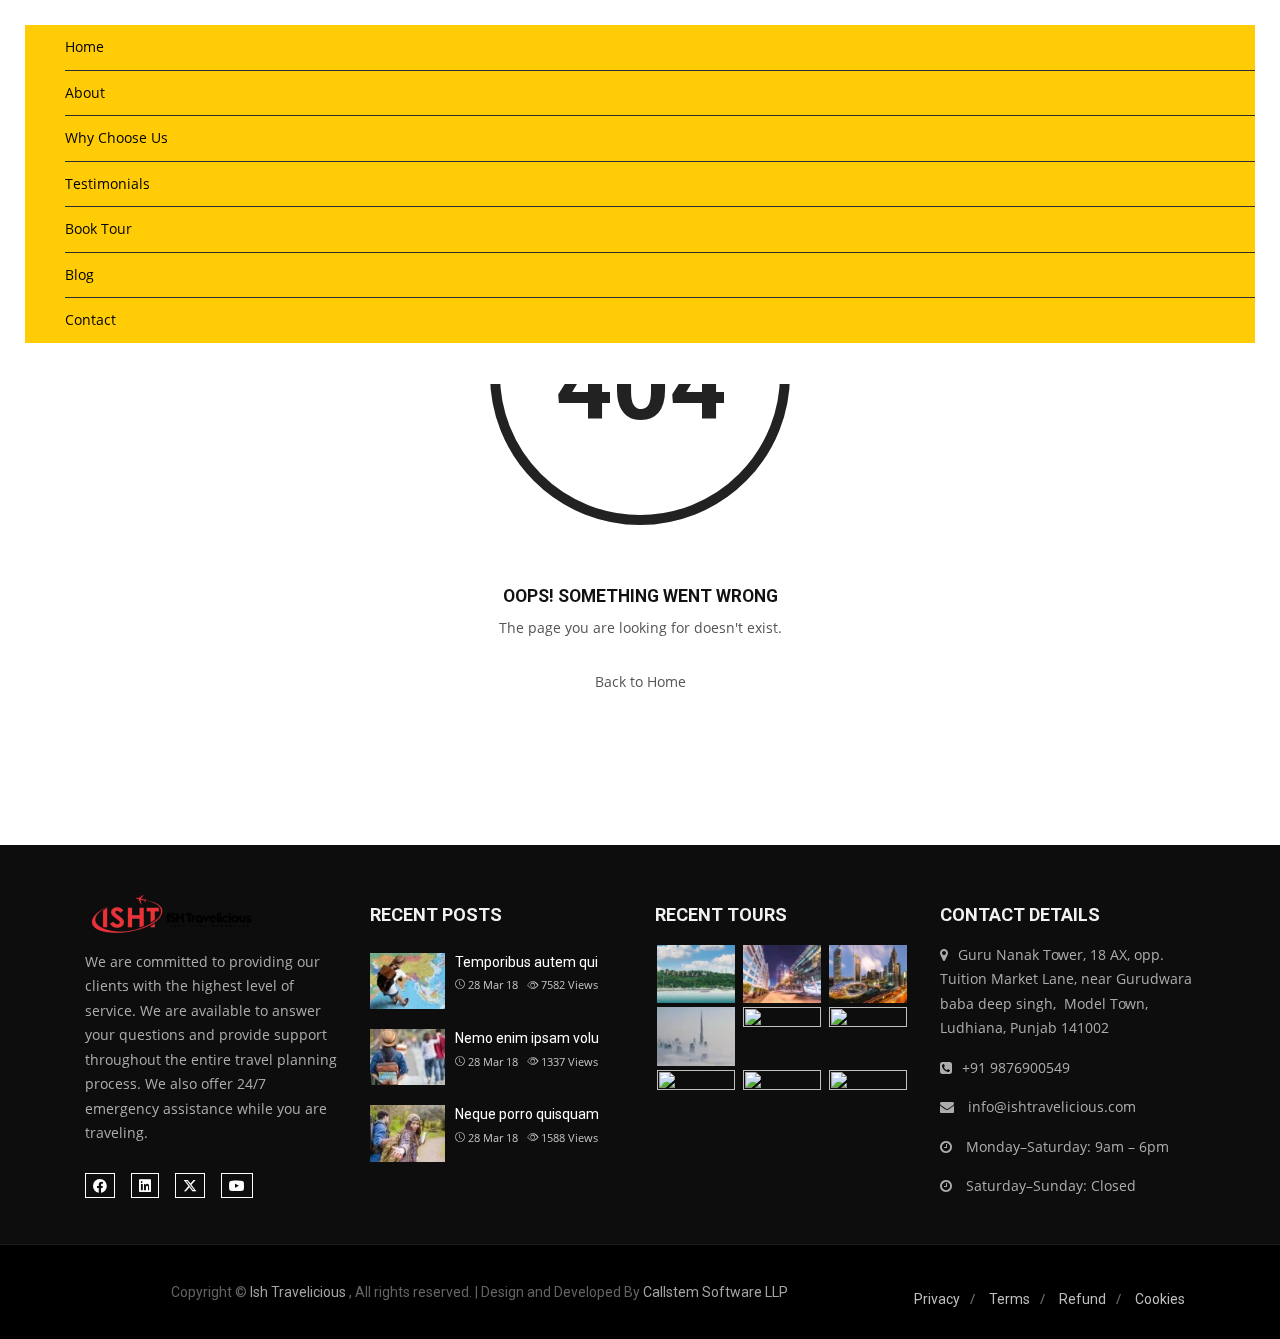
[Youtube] (237, 1185)
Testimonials (107, 183)
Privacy (937, 1299)
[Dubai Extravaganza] (868, 974)
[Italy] (782, 1036)
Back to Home (640, 681)
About (85, 92)
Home (84, 46)
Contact (90, 319)
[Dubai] (782, 974)
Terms (1009, 1299)
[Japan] (868, 1036)
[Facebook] (100, 1185)
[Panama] (782, 1099)
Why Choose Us (116, 137)
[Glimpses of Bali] (696, 1099)
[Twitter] (190, 1185)
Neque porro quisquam (527, 1114)
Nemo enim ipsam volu (527, 1038)
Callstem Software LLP (715, 1292)
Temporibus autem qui (526, 962)
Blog (79, 274)
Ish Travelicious (298, 1292)
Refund (1082, 1299)
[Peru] (868, 1099)
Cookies (1160, 1299)
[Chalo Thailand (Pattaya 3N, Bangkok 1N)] (696, 974)
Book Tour (98, 228)
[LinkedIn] (145, 1185)
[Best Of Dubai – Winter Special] (696, 1036)
